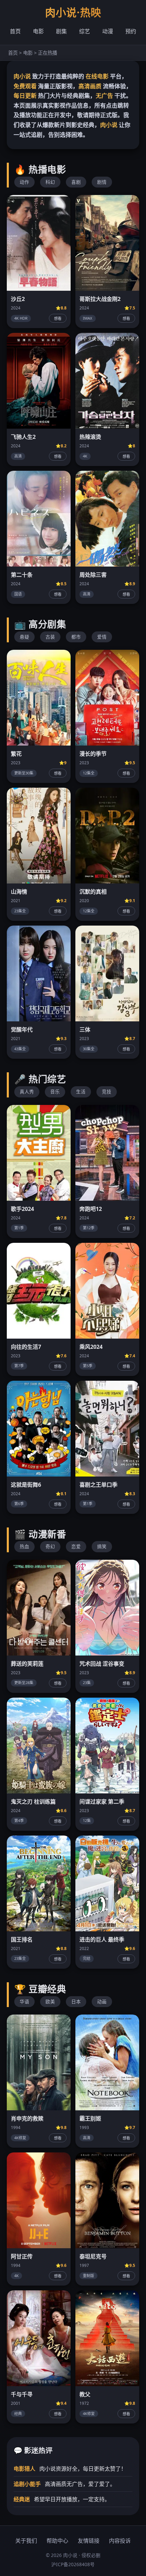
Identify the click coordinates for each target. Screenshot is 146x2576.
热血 (24, 1546)
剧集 (61, 31)
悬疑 (24, 637)
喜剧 (76, 182)
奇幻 (50, 1546)
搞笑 (102, 1546)
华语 (24, 2001)
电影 (38, 31)
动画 (102, 2001)
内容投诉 (120, 2541)
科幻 (50, 182)
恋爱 (76, 1546)
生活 (81, 1092)
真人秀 (27, 1092)
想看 (58, 319)
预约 (131, 31)
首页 (15, 31)
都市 (76, 637)
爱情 (102, 637)
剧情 (102, 182)
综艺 (85, 31)
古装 (50, 637)
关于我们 (26, 2541)
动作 (24, 182)
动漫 (108, 31)
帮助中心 (57, 2541)
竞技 (107, 1092)
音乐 (55, 1092)
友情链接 (89, 2541)
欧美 (50, 2001)
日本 (76, 2001)
